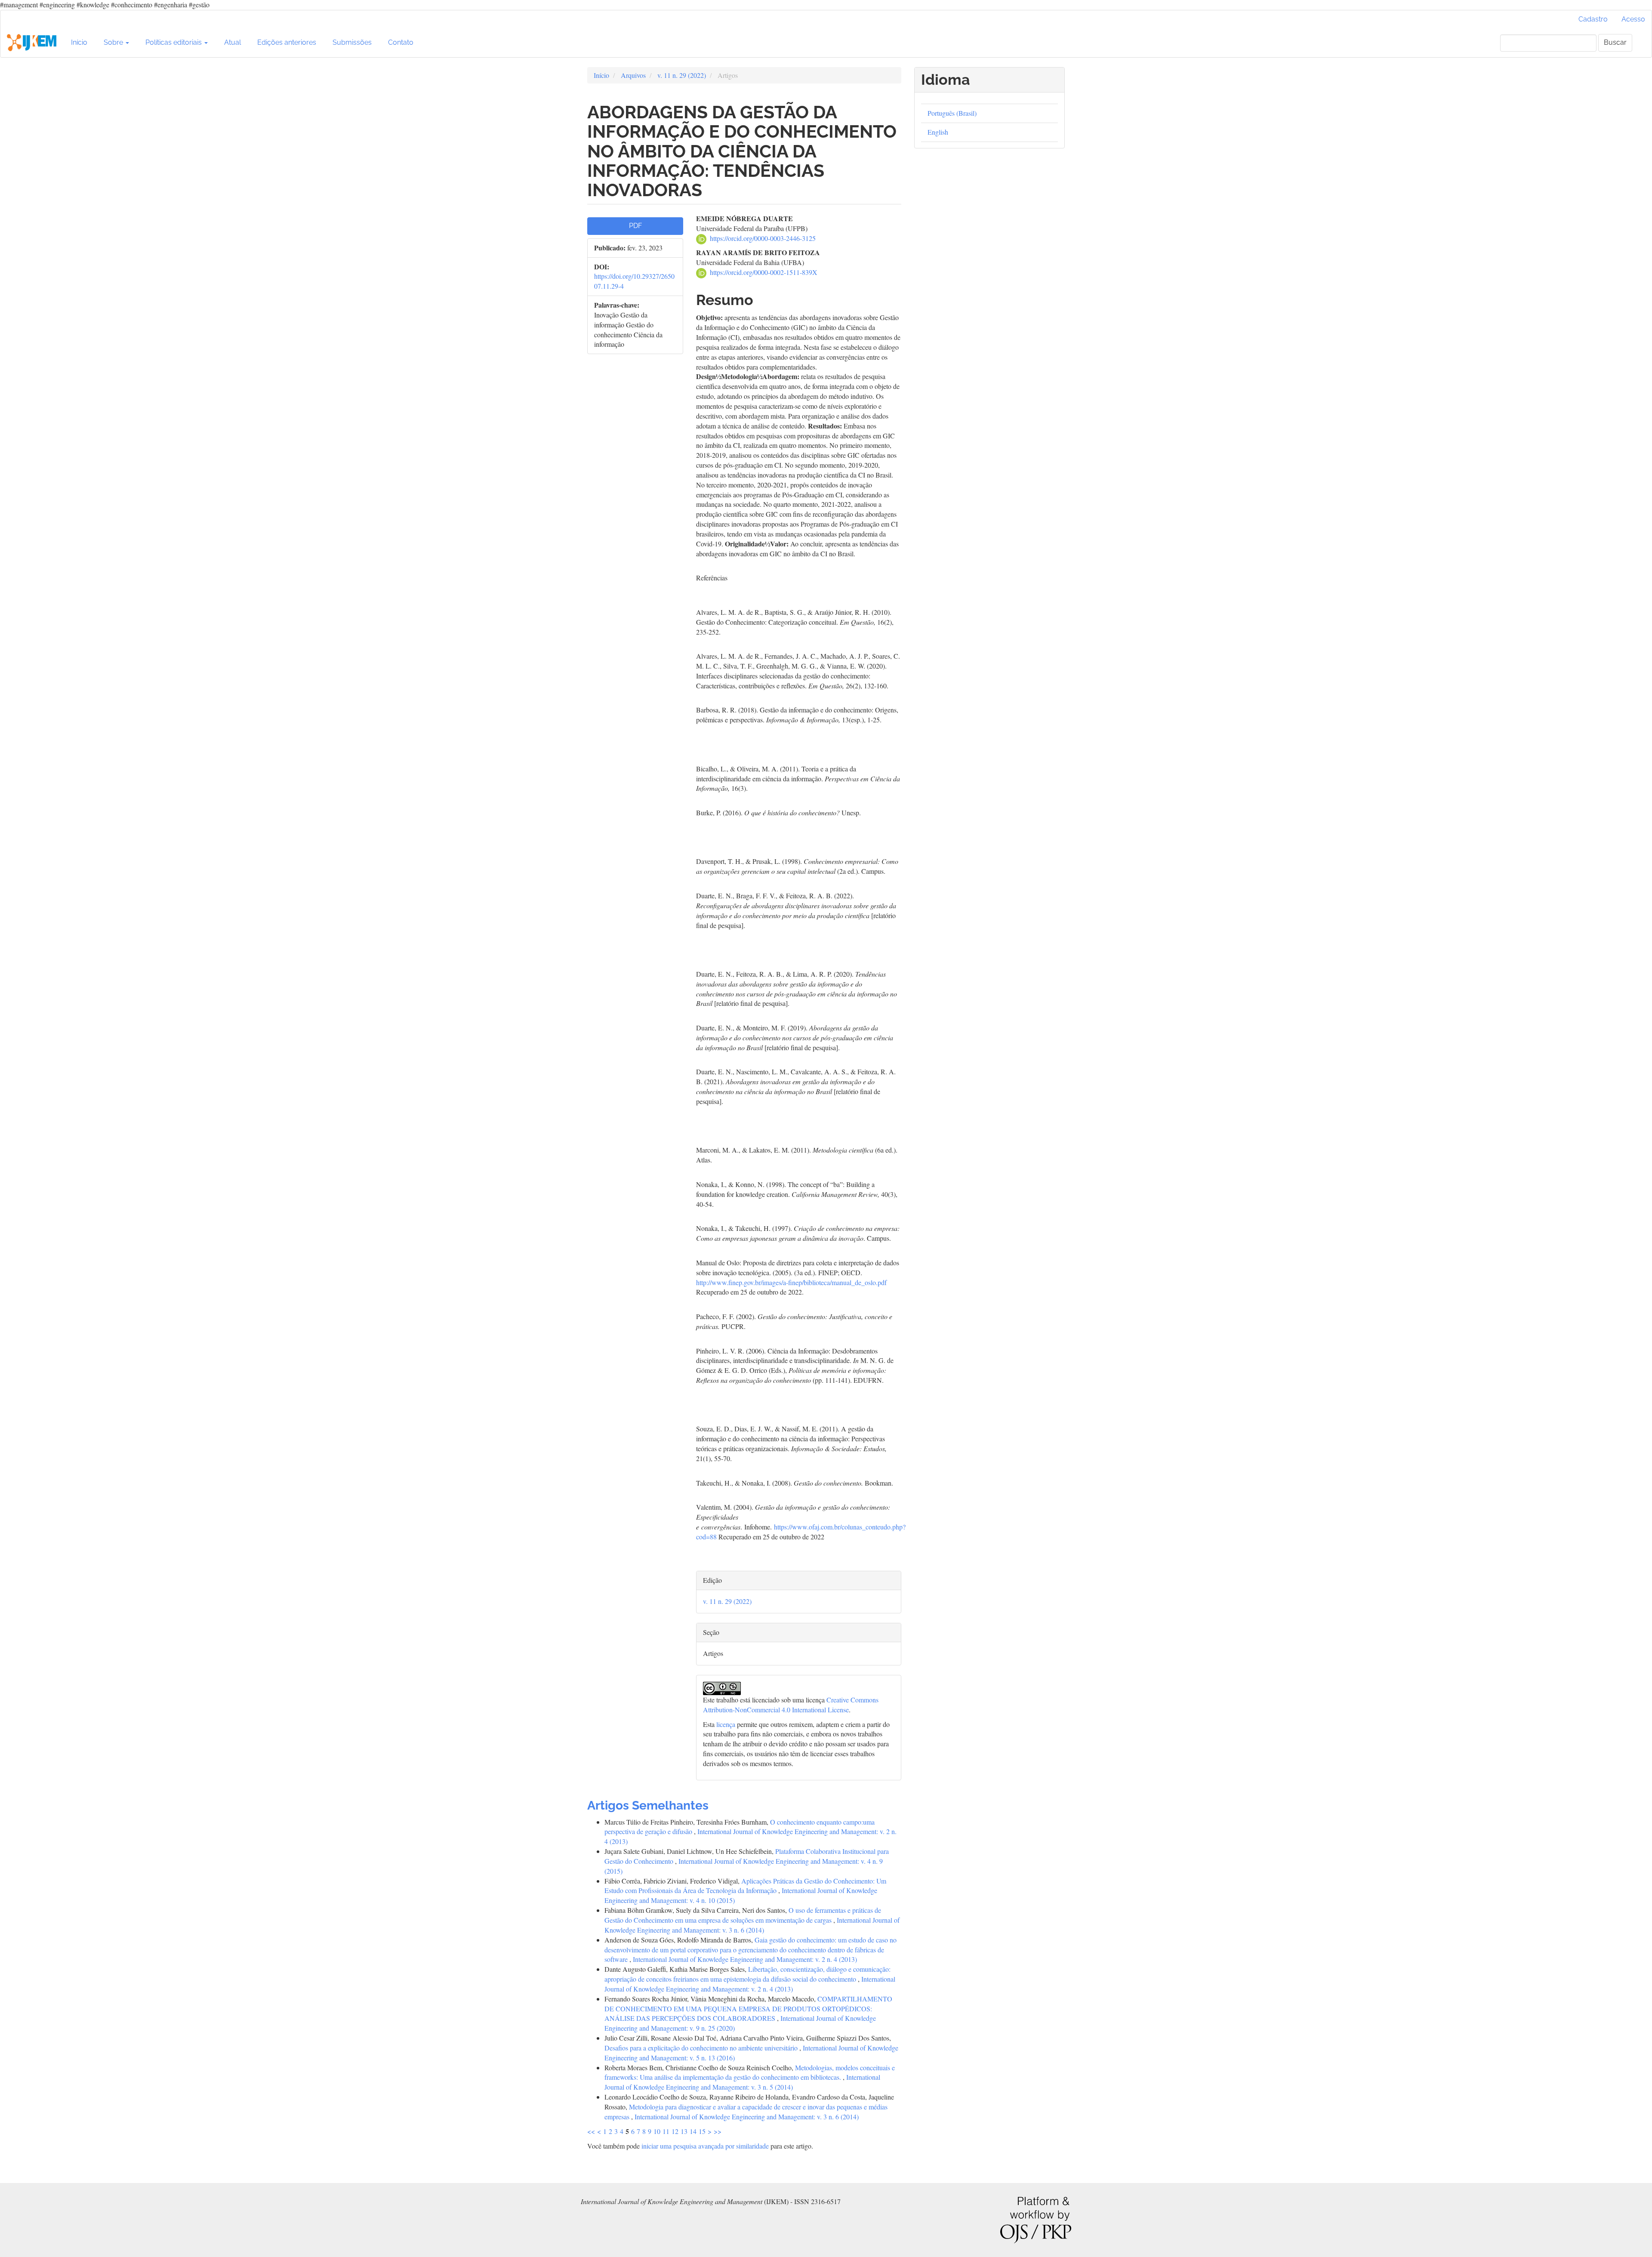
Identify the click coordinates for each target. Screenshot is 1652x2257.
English (938, 132)
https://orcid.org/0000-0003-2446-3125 (763, 238)
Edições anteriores (287, 42)
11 (666, 2131)
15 (702, 2131)
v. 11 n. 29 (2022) (682, 75)
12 (675, 2131)
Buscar (1615, 42)
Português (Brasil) (952, 113)
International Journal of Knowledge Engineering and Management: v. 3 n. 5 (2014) (742, 2082)
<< (591, 2131)
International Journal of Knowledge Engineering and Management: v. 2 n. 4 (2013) (745, 1959)
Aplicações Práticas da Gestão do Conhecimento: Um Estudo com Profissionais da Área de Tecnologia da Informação (745, 1886)
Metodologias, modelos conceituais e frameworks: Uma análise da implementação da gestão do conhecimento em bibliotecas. (750, 2072)
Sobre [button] (114, 42)
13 (684, 2131)
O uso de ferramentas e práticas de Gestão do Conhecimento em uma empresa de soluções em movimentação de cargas (743, 1915)
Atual (233, 42)
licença (726, 1724)
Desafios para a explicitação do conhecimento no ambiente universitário (702, 2048)
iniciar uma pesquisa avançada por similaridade (705, 2146)
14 (693, 2131)
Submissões (352, 42)
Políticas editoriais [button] (174, 42)
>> (718, 2131)
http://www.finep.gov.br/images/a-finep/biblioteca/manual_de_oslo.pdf (791, 1282)
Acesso (1633, 19)
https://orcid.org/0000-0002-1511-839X (764, 272)
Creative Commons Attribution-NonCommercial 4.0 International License (791, 1705)
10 (657, 2131)
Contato (401, 42)
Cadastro (1593, 19)
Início (79, 42)
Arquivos (633, 75)
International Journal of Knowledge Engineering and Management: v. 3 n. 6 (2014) (752, 1925)
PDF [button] (635, 226)
